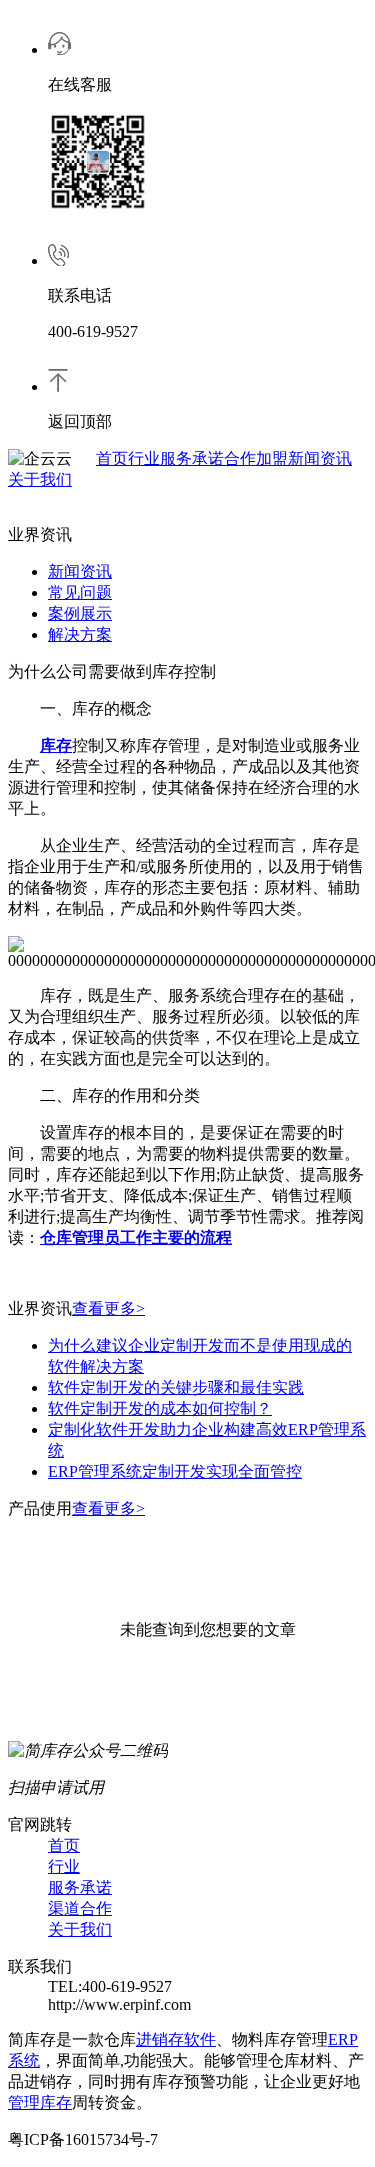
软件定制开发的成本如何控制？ (160, 1408)
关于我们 (40, 479)
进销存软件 (176, 2039)
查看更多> (108, 1308)
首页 (112, 458)
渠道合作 (80, 1908)
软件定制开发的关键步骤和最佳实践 (176, 1387)
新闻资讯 (320, 458)
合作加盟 (256, 458)
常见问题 (80, 592)
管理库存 (40, 2102)
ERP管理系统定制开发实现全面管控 (175, 1471)
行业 (144, 458)
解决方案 (80, 634)
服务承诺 (192, 458)
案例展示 (80, 613)
